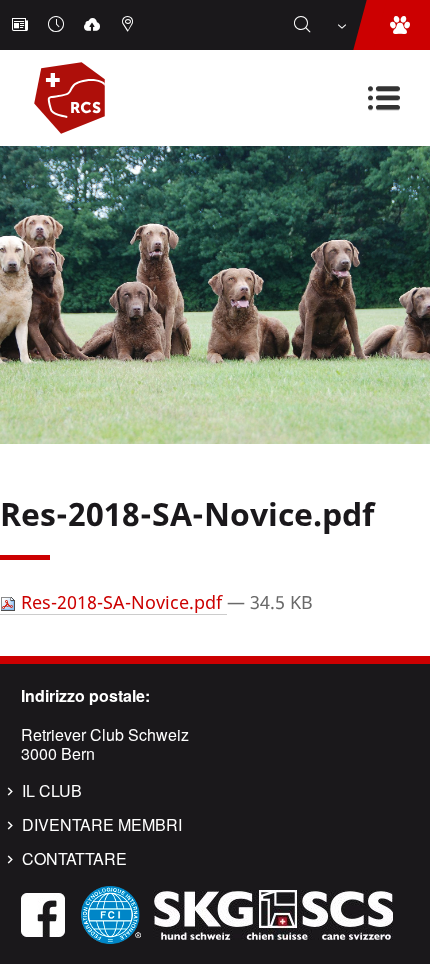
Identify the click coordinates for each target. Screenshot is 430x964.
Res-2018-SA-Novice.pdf (121, 602)
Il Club (52, 791)
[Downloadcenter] (94, 25)
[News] (22, 25)
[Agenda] (58, 25)
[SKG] (273, 912)
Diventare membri (102, 825)
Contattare (74, 859)
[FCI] (111, 912)
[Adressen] (130, 25)
